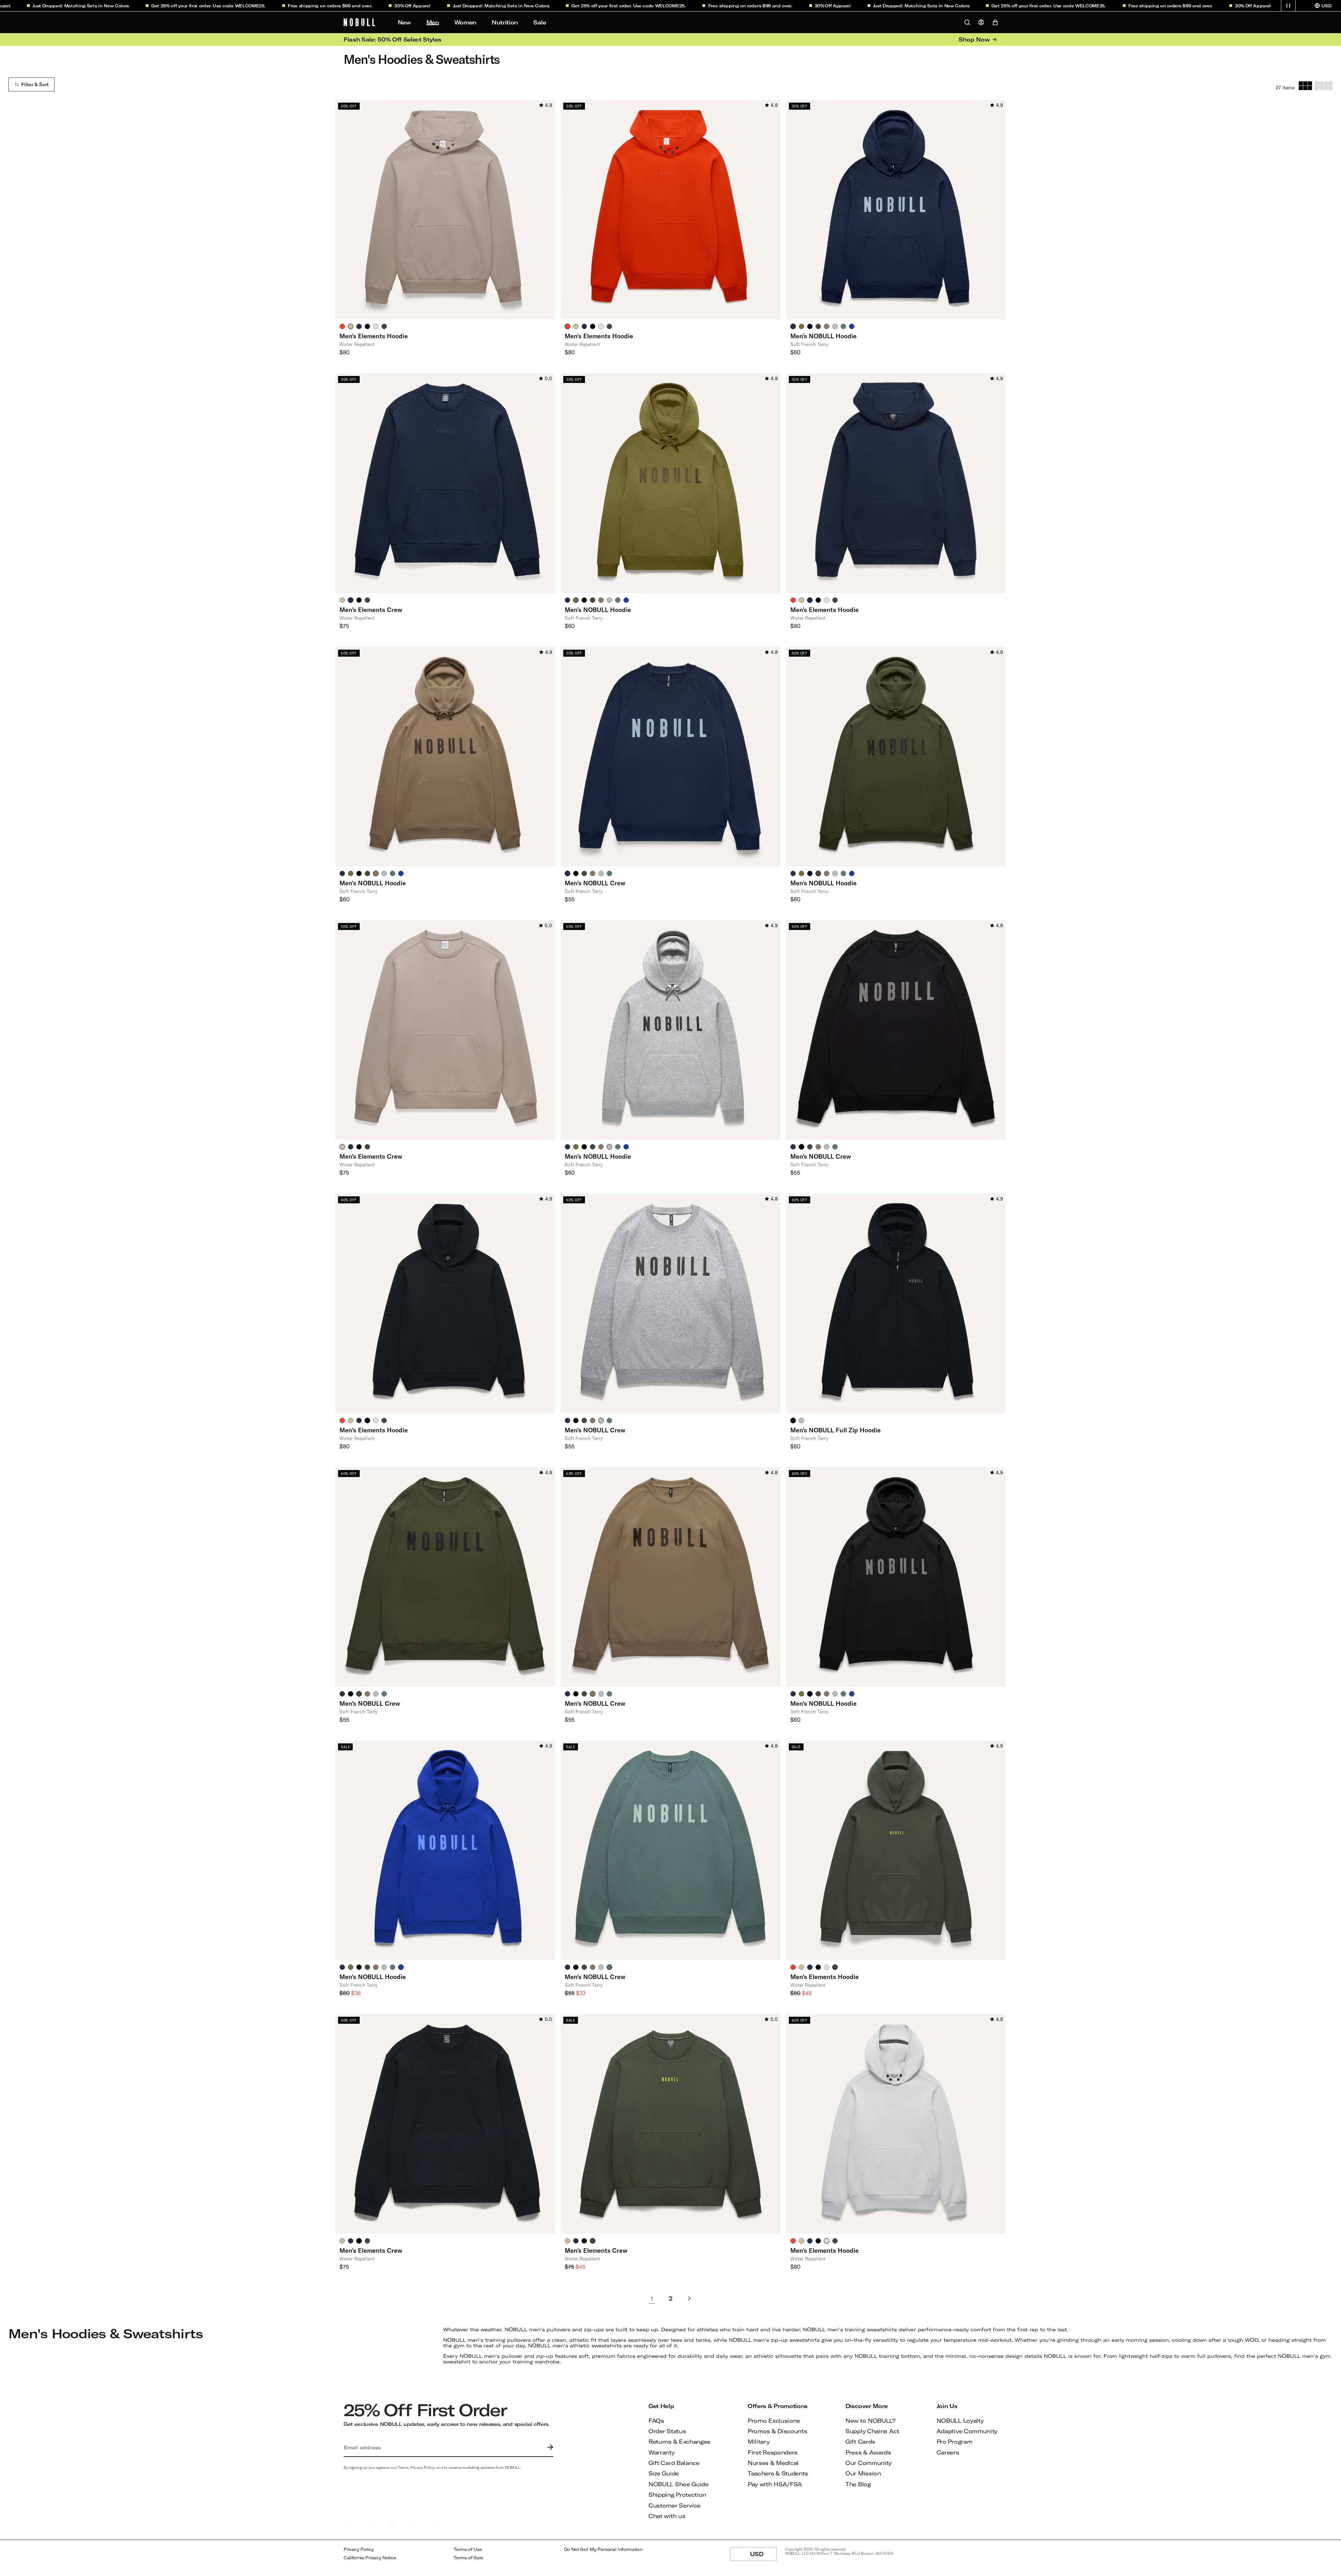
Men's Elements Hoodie (374, 336)
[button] (1288, 6)
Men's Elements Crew (371, 610)
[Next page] (689, 2299)
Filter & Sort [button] (35, 84)
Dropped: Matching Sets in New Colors (390, 6)
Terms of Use (468, 2549)
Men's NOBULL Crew (595, 883)
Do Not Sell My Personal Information (603, 2549)
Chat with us (667, 2516)
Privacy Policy (359, 2549)
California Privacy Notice (370, 2558)
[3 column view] (1305, 86)
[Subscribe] (549, 2448)
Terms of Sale (468, 2558)
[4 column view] (1324, 86)
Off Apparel (302, 6)
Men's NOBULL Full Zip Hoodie (836, 1430)
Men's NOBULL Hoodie (823, 336)
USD (763, 2556)
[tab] (342, 326)
